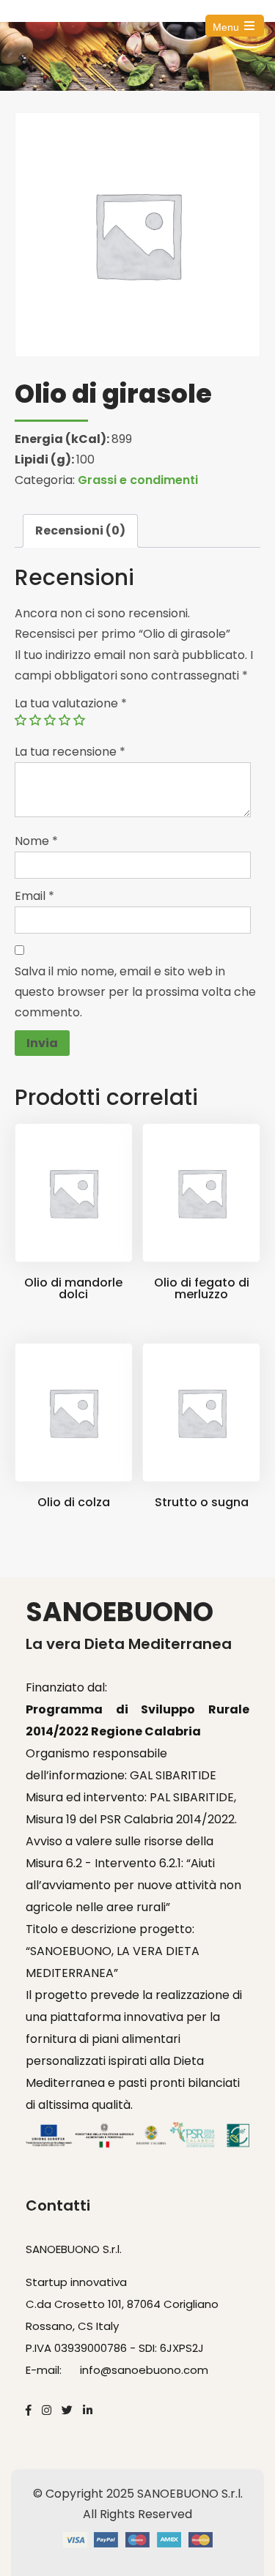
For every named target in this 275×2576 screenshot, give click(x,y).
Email (34, 896)
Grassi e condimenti (138, 480)
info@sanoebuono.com (144, 2370)
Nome (36, 841)
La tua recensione (70, 752)
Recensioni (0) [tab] (80, 531)
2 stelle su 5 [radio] (35, 720)
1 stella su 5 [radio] (21, 720)
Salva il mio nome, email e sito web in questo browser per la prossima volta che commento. (135, 992)
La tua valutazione (71, 703)
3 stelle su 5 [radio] (50, 720)
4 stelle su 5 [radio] (65, 720)
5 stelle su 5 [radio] (79, 720)
